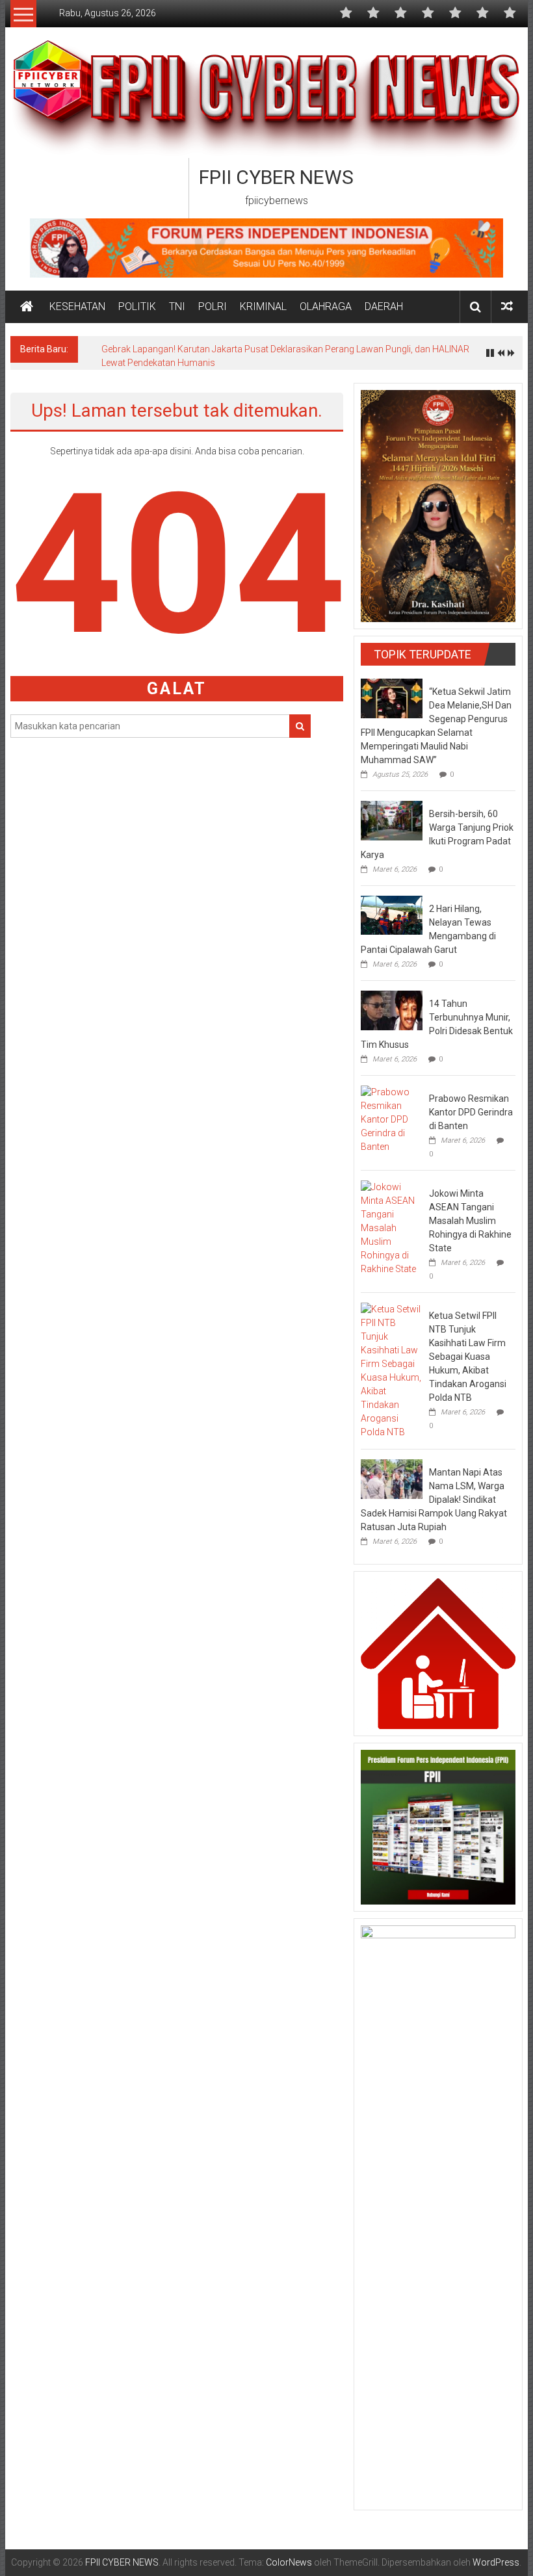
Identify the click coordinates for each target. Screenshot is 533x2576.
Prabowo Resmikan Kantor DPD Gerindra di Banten (471, 1112)
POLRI (213, 306)
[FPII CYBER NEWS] (27, 307)
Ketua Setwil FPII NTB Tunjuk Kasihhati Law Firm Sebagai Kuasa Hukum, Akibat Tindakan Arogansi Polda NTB (468, 1357)
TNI (177, 306)
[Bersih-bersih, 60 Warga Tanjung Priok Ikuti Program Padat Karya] (392, 820)
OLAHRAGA (326, 306)
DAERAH (384, 306)
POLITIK (137, 306)
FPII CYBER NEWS (276, 177)
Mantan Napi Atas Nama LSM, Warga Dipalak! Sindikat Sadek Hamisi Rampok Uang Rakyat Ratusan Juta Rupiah (434, 1500)
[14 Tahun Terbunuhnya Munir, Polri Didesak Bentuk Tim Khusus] (392, 1009)
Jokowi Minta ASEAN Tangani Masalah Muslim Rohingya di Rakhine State (470, 1221)
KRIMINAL (263, 306)
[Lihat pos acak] (507, 306)
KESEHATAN (77, 306)
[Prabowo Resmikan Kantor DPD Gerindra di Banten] (392, 1119)
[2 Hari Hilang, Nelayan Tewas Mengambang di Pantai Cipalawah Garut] (392, 915)
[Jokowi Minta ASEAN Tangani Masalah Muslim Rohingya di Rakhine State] (392, 1228)
